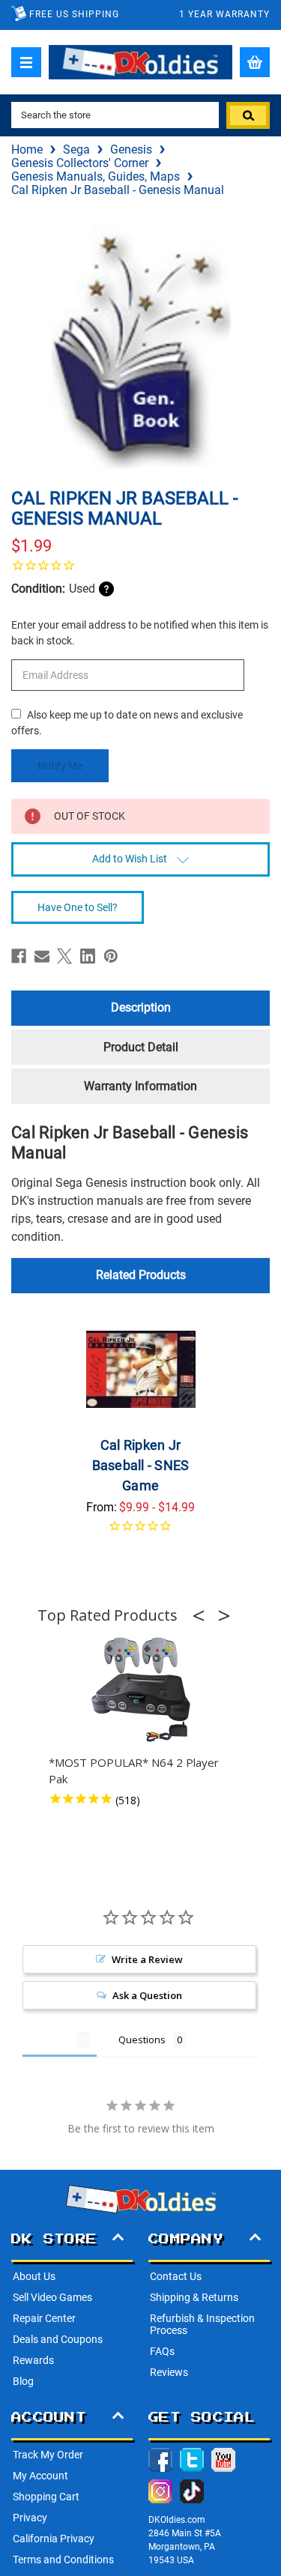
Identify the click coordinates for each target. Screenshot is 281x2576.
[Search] (248, 115)
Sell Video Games (52, 2297)
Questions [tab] (142, 2040)
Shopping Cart (46, 2497)
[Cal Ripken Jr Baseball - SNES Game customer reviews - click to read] (141, 1535)
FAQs (162, 2351)
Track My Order (48, 2455)
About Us (34, 2276)
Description (141, 1007)
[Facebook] (19, 956)
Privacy (30, 2518)
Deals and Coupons (58, 2339)
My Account (40, 2476)
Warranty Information (140, 1086)
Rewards (33, 2360)
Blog (23, 2381)
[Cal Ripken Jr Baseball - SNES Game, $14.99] (141, 1370)
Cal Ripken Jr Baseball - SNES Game (141, 1465)
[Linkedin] (88, 956)
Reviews (169, 2372)
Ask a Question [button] (147, 1995)
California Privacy (54, 2539)
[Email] (42, 956)
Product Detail (141, 1047)
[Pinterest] (111, 956)
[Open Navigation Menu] (26, 62)
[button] (203, 1615)
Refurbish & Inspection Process (202, 2324)
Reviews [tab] (49, 2040)
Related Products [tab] (141, 1275)
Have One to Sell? (78, 907)
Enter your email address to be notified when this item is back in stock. (140, 633)
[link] (140, 565)
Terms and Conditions (63, 2560)
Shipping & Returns (194, 2297)
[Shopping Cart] (255, 62)
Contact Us (176, 2276)
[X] (64, 956)
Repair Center (44, 2318)
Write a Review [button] (147, 1959)
